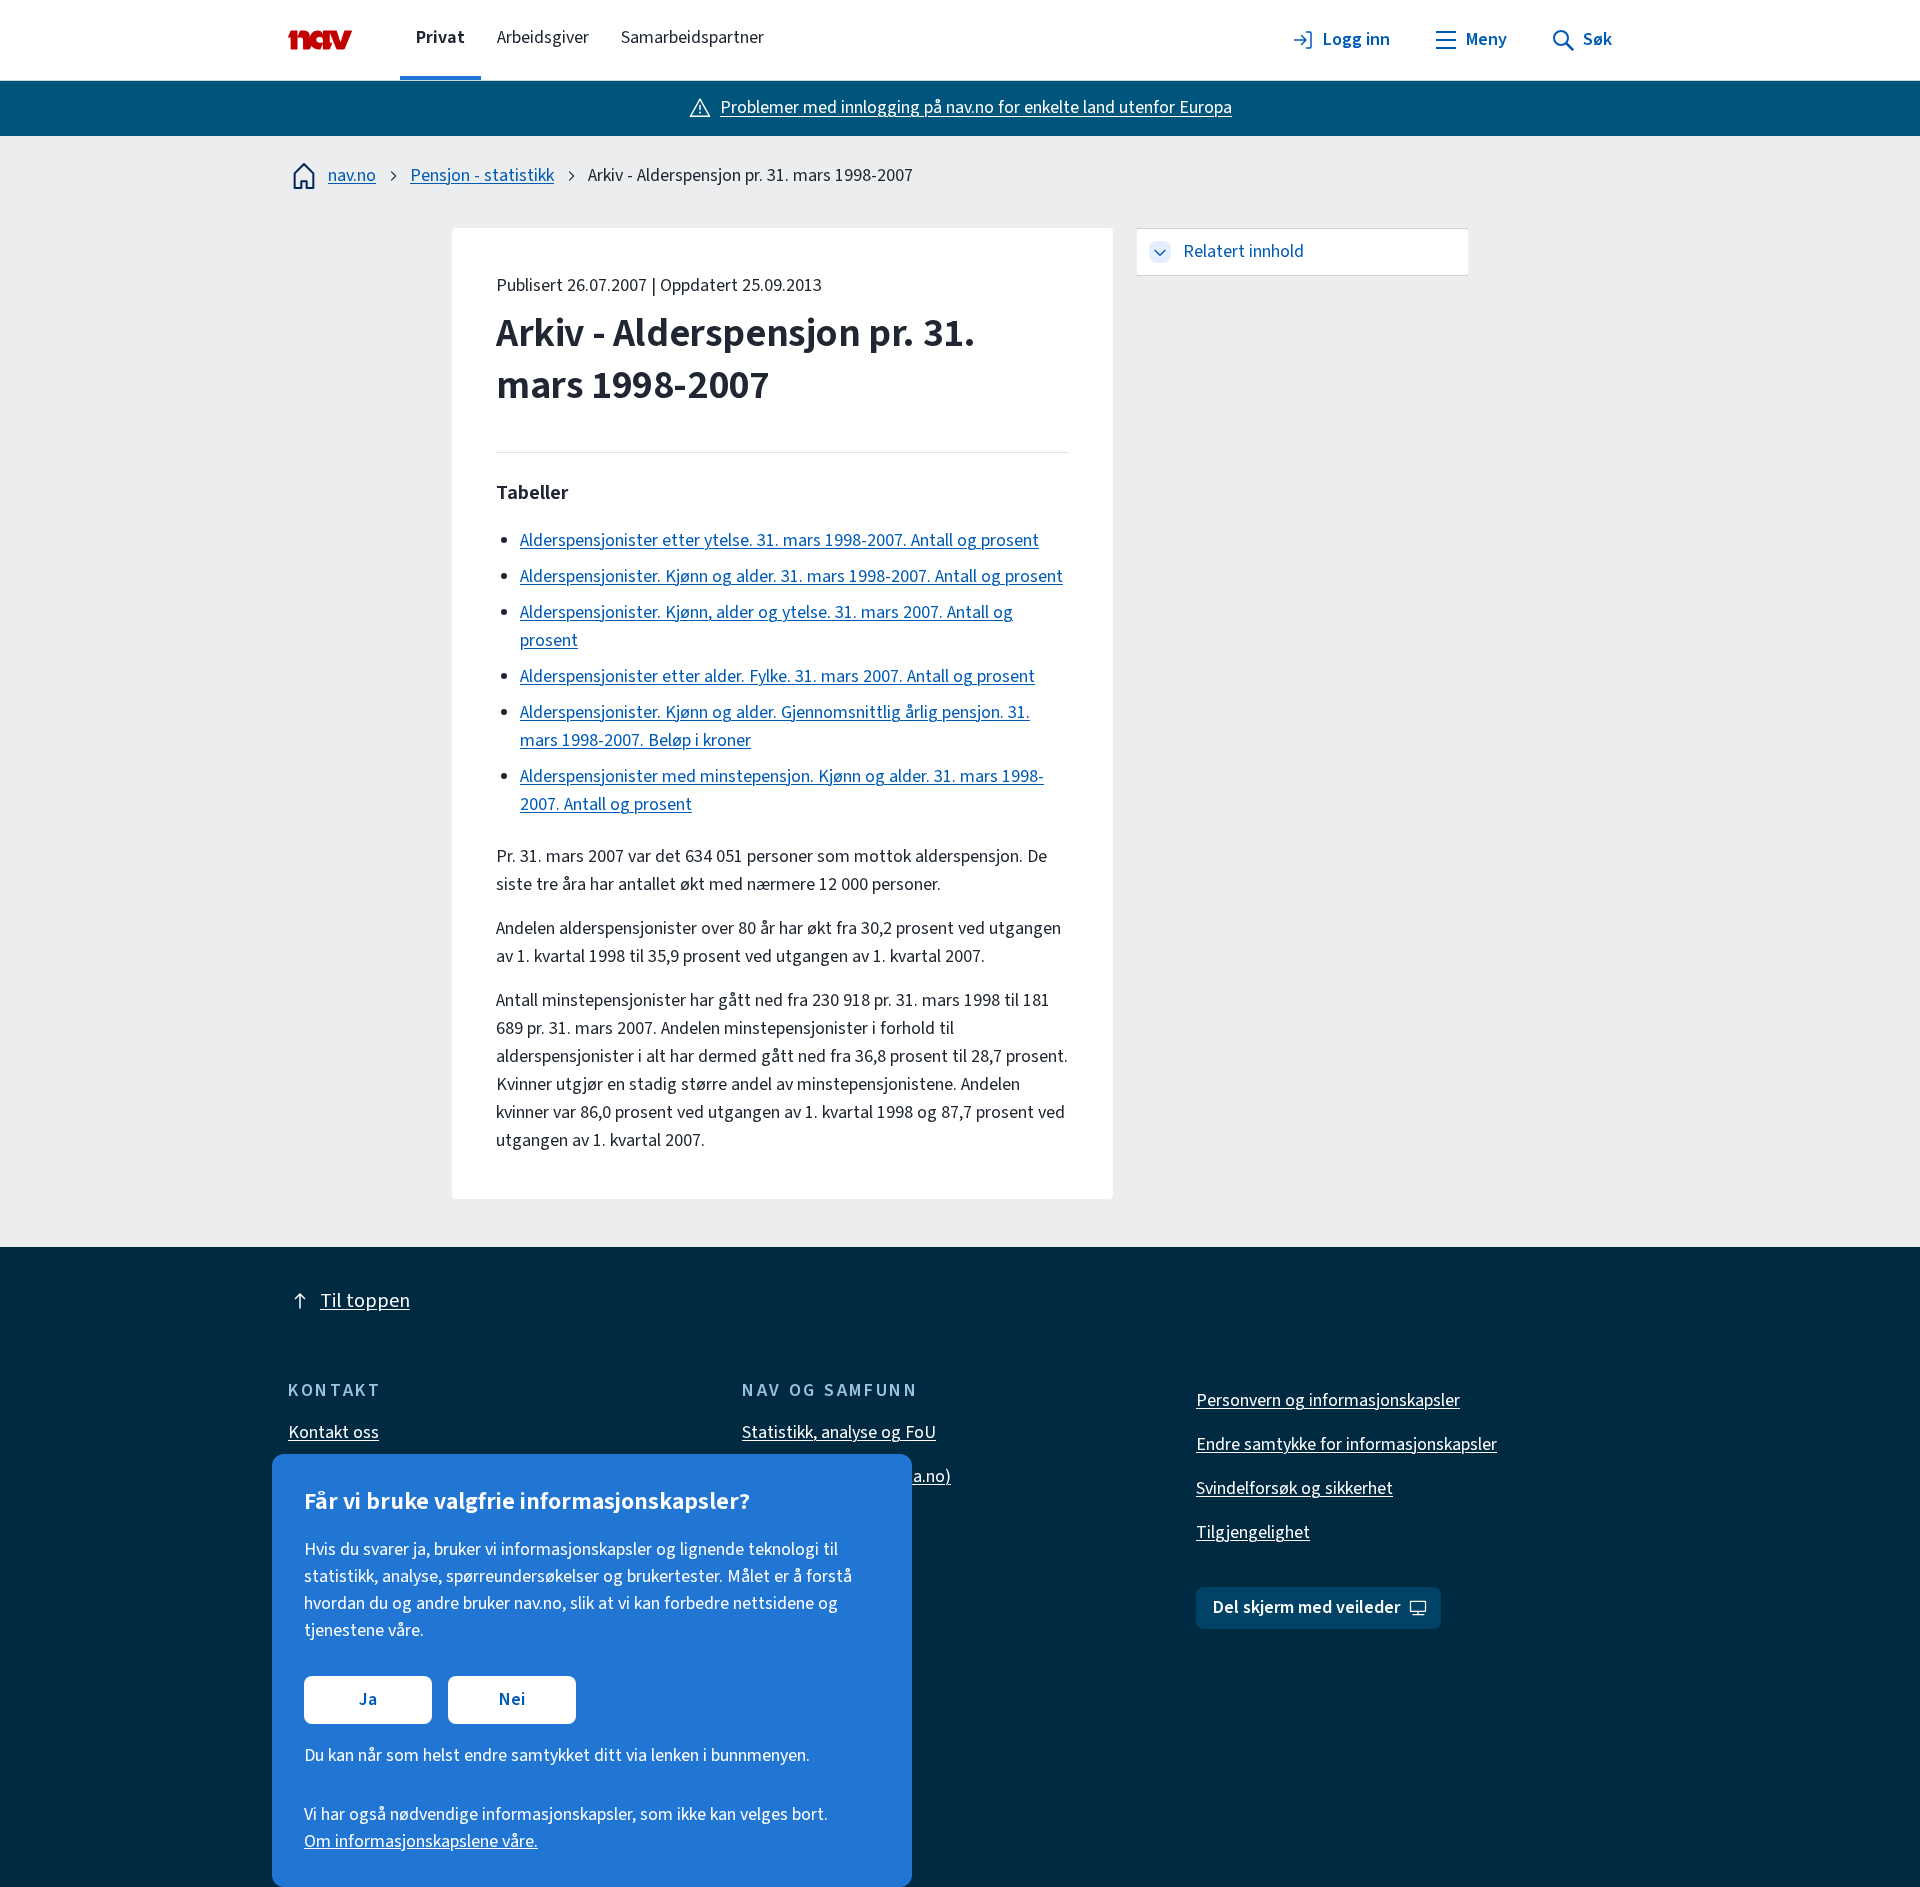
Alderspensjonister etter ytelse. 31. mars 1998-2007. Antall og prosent (779, 540)
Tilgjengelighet (1253, 1532)
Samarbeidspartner (692, 37)
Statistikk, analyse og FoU (839, 1432)
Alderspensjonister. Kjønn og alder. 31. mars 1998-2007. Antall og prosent (791, 576)
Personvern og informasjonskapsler (1328, 1400)
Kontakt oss (333, 1432)
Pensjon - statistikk (482, 175)
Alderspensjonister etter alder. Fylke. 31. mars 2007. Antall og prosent (777, 676)
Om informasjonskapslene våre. (421, 1841)
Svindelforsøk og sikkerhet (1294, 1488)
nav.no (352, 175)
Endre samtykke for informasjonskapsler (1346, 1444)
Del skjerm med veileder (1306, 1607)
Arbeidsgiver (543, 37)
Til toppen (365, 1301)
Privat (440, 37)
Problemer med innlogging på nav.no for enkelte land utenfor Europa (976, 107)
